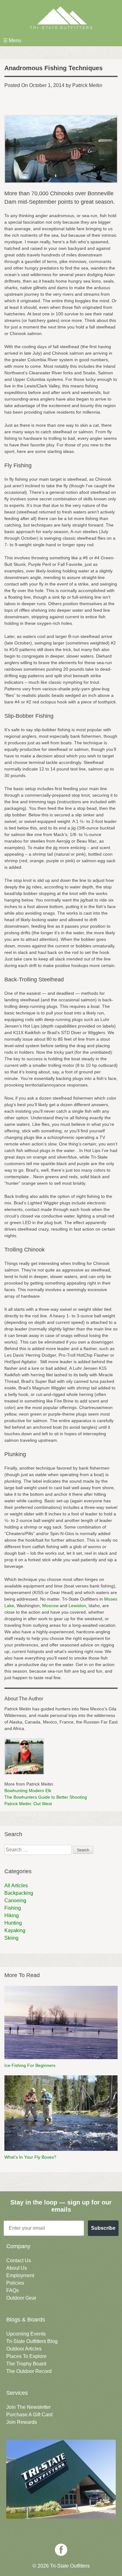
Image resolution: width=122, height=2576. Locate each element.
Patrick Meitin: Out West (28, 1804)
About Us (17, 2268)
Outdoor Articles (24, 2349)
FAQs (13, 2290)
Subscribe (103, 2228)
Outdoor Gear (21, 2298)
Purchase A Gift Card (29, 2415)
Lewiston (77, 1606)
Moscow (50, 1606)
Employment (20, 2275)
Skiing (11, 1938)
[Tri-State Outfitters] (61, 18)
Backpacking (19, 1893)
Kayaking (15, 1930)
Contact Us (19, 2260)
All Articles (16, 1886)
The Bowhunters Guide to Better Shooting (46, 1797)
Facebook (61, 2550)
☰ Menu (12, 40)
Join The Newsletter (28, 2407)
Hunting (13, 1923)
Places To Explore (26, 2356)
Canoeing (15, 1900)
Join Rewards (22, 2422)
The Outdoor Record (29, 2371)
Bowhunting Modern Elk (28, 1791)
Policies (15, 2283)
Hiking (12, 1915)
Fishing (13, 1908)
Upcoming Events (26, 2334)
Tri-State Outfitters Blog (32, 2341)
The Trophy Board (26, 2364)
